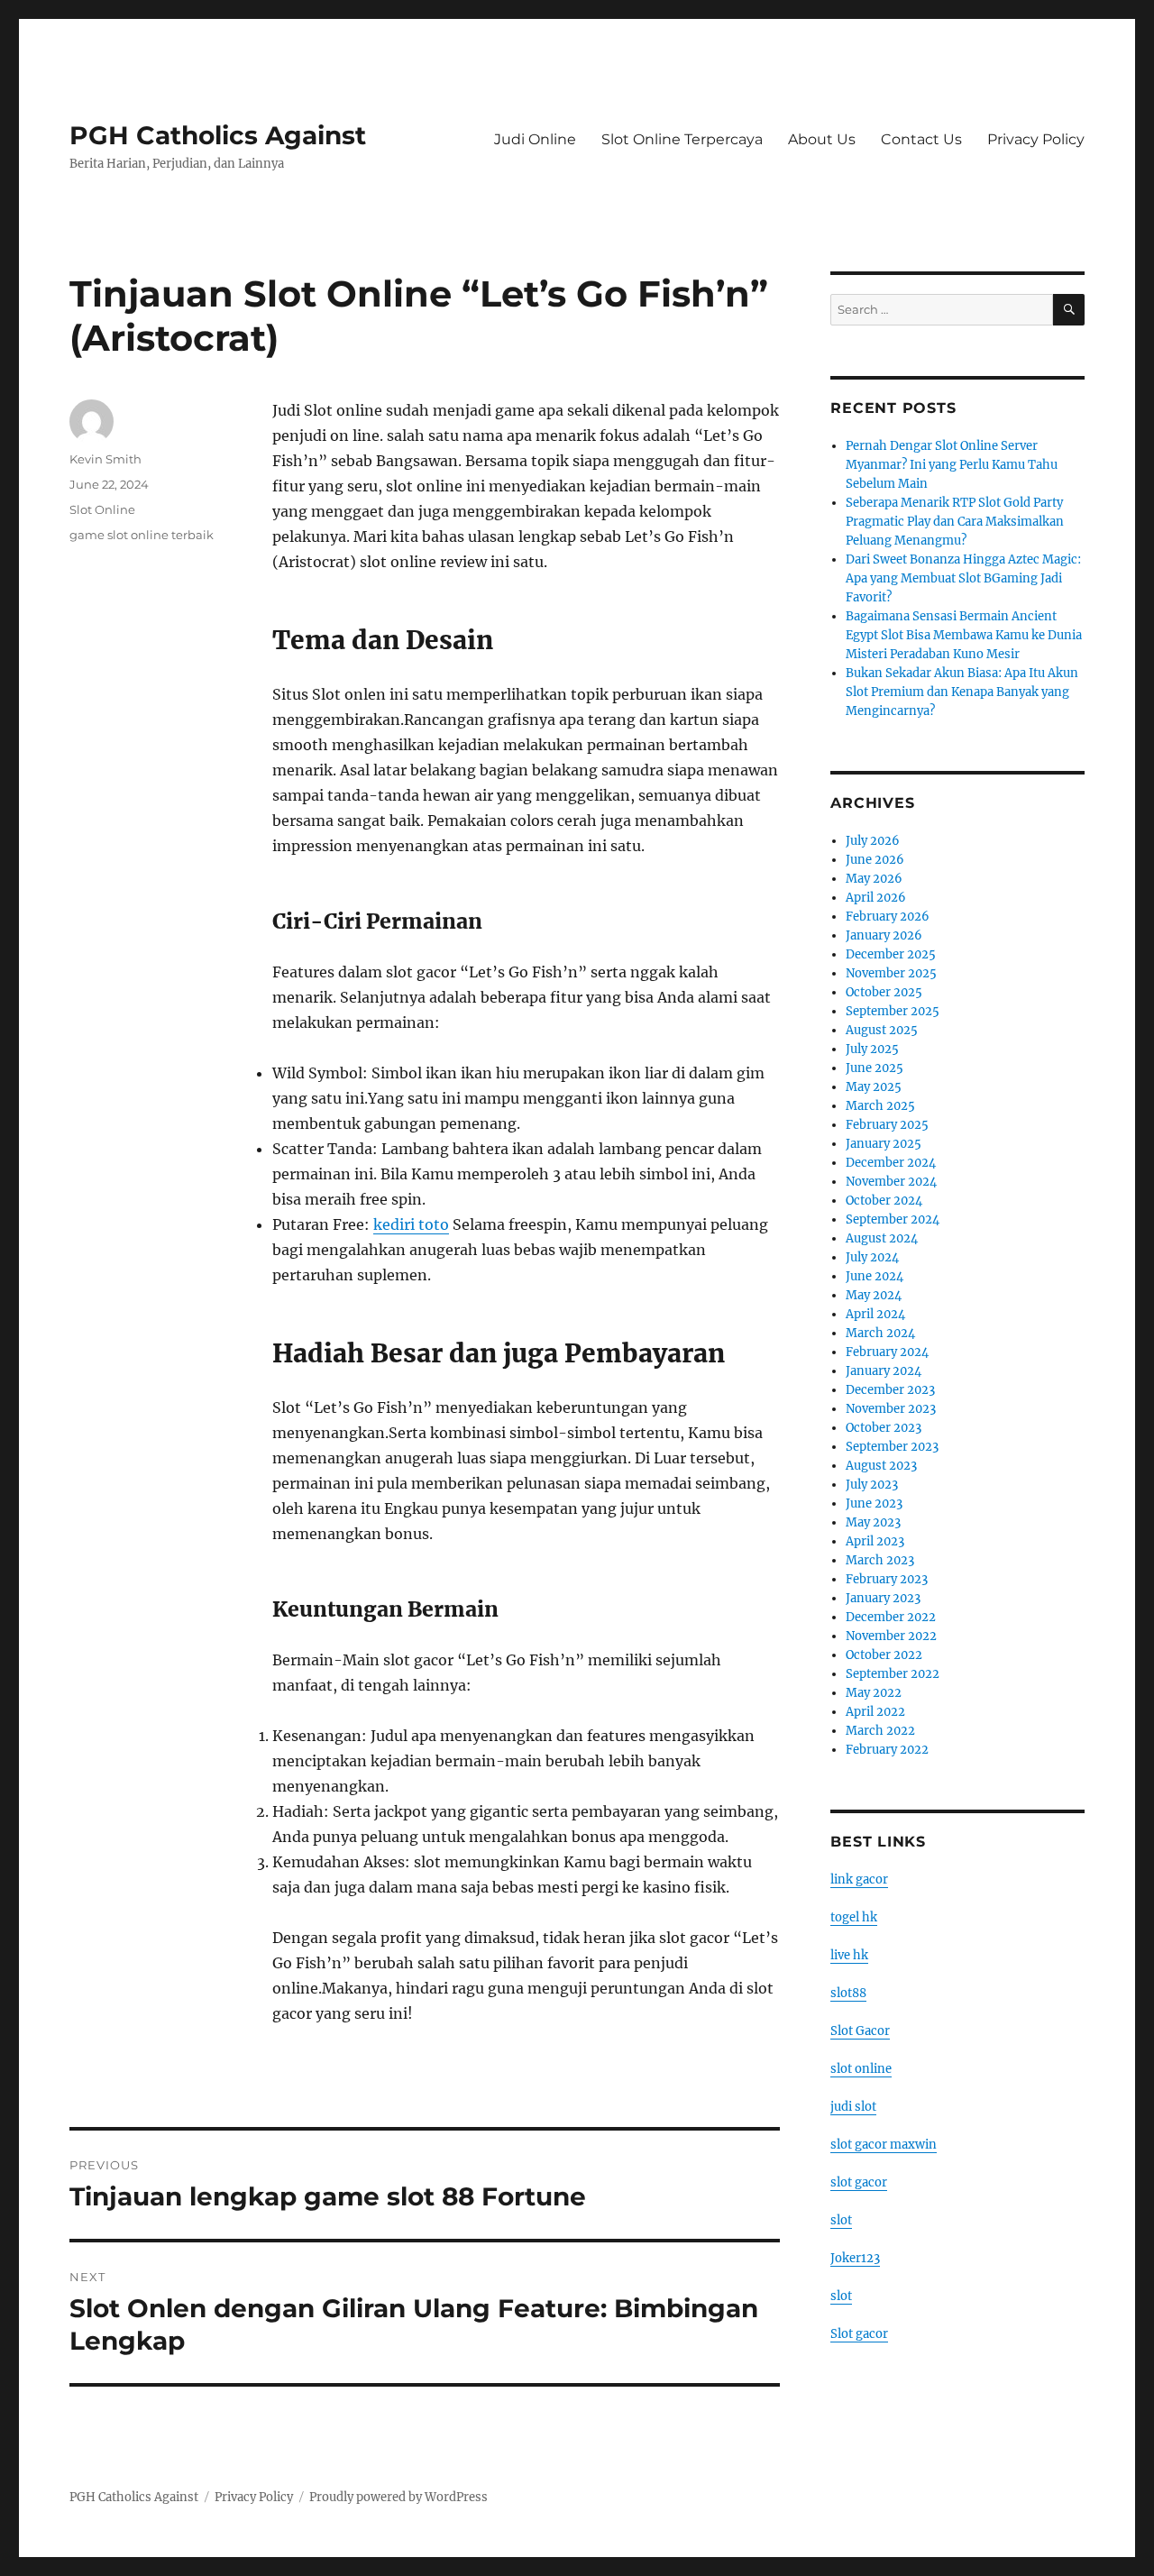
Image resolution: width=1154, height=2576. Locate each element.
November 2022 (891, 1636)
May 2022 (874, 1693)
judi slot (853, 2107)
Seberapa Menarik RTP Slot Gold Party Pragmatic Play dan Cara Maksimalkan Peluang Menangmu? (955, 522)
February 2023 (887, 1579)
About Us (822, 139)
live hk (849, 1955)
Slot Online (102, 509)
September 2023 (892, 1447)
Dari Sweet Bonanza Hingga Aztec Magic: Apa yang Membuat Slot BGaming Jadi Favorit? (963, 578)
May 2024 (874, 1295)
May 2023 (873, 1522)
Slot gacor (859, 2334)
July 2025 (872, 1049)
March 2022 (880, 1731)
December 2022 (891, 1617)
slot (841, 2220)
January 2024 (884, 1371)
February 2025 (887, 1125)
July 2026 (873, 841)
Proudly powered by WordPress (398, 2497)
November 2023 (891, 1409)
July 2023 (872, 1485)
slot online (861, 2069)
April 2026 (876, 898)
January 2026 (884, 935)
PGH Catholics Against (218, 135)
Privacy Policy (1036, 139)
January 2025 (884, 1144)
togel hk (854, 1917)
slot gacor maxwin (884, 2145)
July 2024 (872, 1257)
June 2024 (875, 1276)
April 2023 (875, 1541)
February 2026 (888, 917)
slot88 (848, 1993)
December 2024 (891, 1163)
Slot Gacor (860, 2031)
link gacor (859, 1879)
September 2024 (893, 1219)
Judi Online (535, 139)
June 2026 (875, 860)
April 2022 (875, 1712)
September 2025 (893, 1011)
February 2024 (887, 1352)
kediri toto (411, 1224)
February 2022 (887, 1750)
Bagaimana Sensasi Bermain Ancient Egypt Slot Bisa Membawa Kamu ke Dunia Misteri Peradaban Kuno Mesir (964, 635)
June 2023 (874, 1503)
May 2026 (874, 879)
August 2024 (882, 1238)
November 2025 (891, 973)
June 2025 (875, 1068)
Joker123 (855, 2258)
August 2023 (881, 1466)
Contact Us (921, 139)
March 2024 (880, 1333)
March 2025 (880, 1106)
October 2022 (884, 1655)
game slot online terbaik (142, 535)
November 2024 (891, 1182)
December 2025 (891, 954)
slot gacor (859, 2182)
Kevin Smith (105, 459)
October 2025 (884, 992)
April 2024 (875, 1314)
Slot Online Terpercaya (682, 139)
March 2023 (880, 1560)
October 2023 (884, 1428)
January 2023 (883, 1598)
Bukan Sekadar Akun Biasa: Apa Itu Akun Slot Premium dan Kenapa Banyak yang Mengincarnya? (962, 692)
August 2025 (882, 1030)
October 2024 (884, 1201)
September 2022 (893, 1674)
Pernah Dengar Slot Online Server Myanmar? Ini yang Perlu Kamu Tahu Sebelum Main (952, 465)
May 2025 (874, 1087)
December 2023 (890, 1390)
